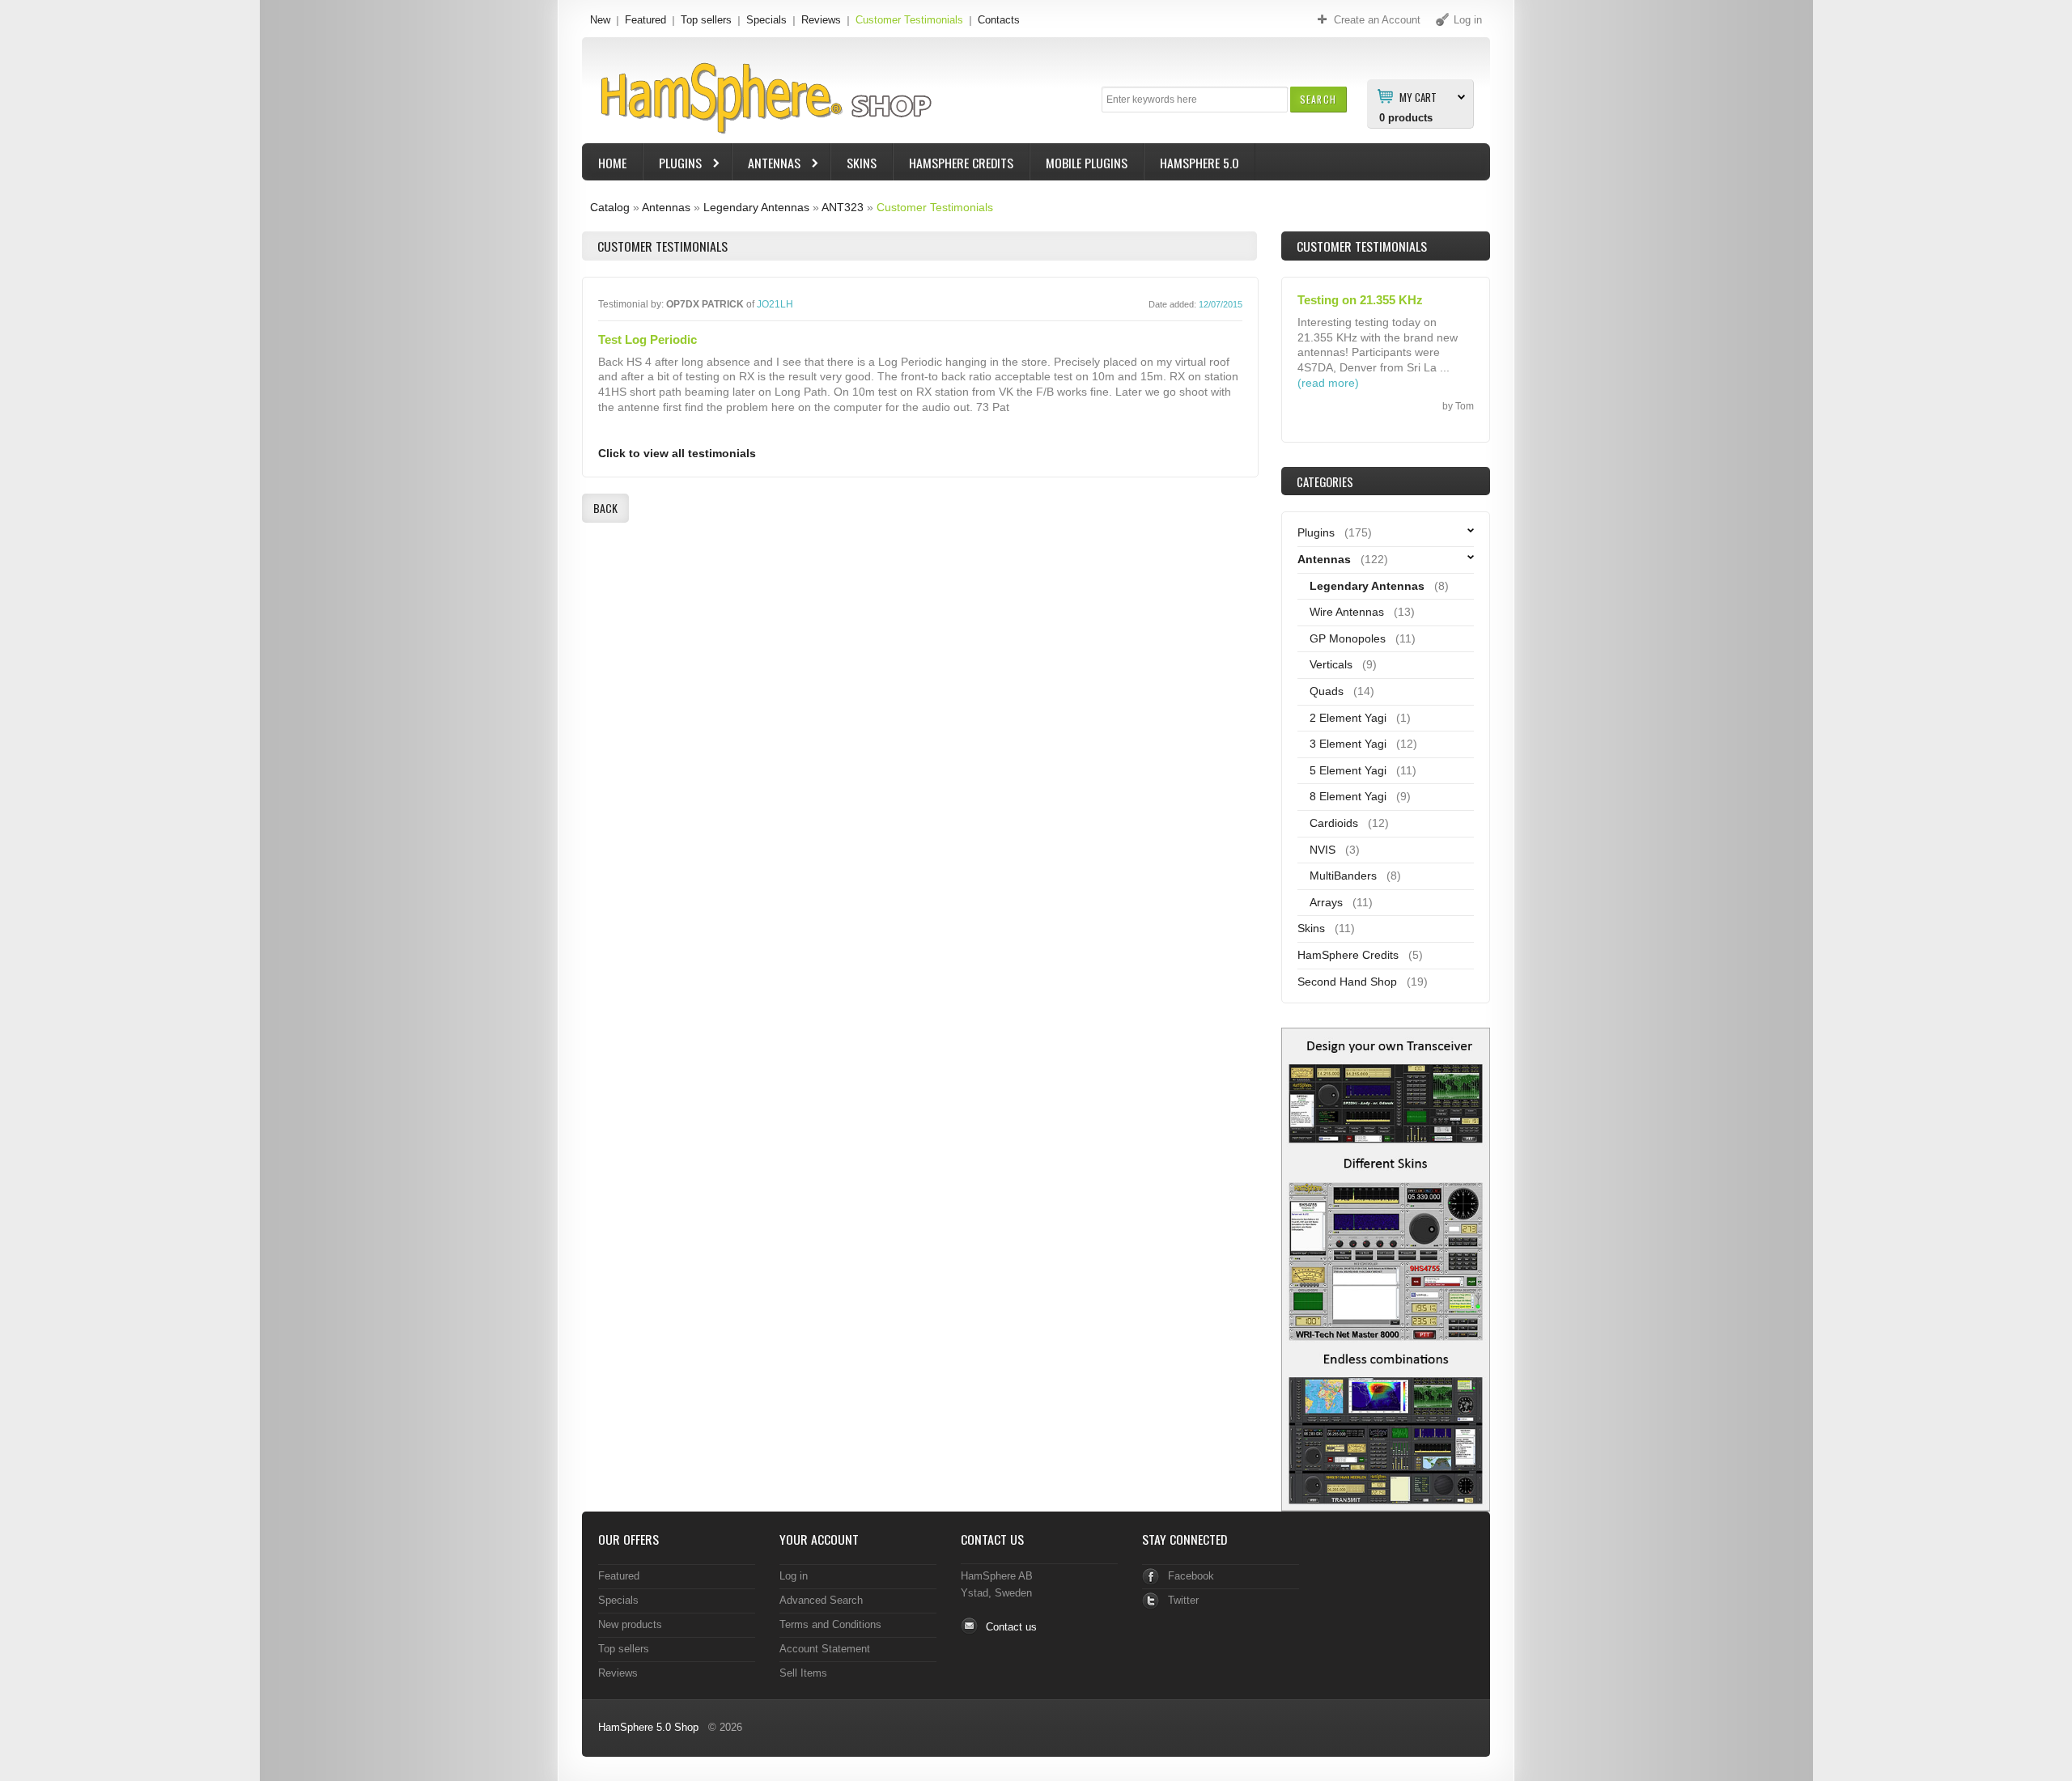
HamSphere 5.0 (1199, 163)
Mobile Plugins (1087, 163)
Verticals (1331, 664)
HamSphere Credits (961, 163)
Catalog (610, 207)
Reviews (821, 20)
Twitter (1183, 1600)
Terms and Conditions (830, 1624)
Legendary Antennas (756, 207)
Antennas (766, 165)
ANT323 (843, 207)
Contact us (1011, 1627)
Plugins (673, 165)
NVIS (1323, 850)
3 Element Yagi (1348, 744)
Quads (1327, 691)
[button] (1318, 99)
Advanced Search (821, 1600)
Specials (766, 20)
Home (612, 163)
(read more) (1328, 383)
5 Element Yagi (1348, 770)
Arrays (1326, 902)
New (600, 20)
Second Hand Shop (1347, 982)
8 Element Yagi (1348, 796)
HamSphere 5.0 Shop (648, 1727)
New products (630, 1624)
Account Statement (825, 1649)
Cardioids (1334, 823)
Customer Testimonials (909, 20)
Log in (794, 1576)
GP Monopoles (1348, 638)
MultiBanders (1343, 876)
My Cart (1418, 96)
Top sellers (706, 20)
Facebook (1191, 1576)
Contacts (999, 20)
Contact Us (992, 1539)
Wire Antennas (1347, 612)
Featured (645, 20)
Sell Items (803, 1673)
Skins (862, 163)
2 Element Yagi (1348, 718)
